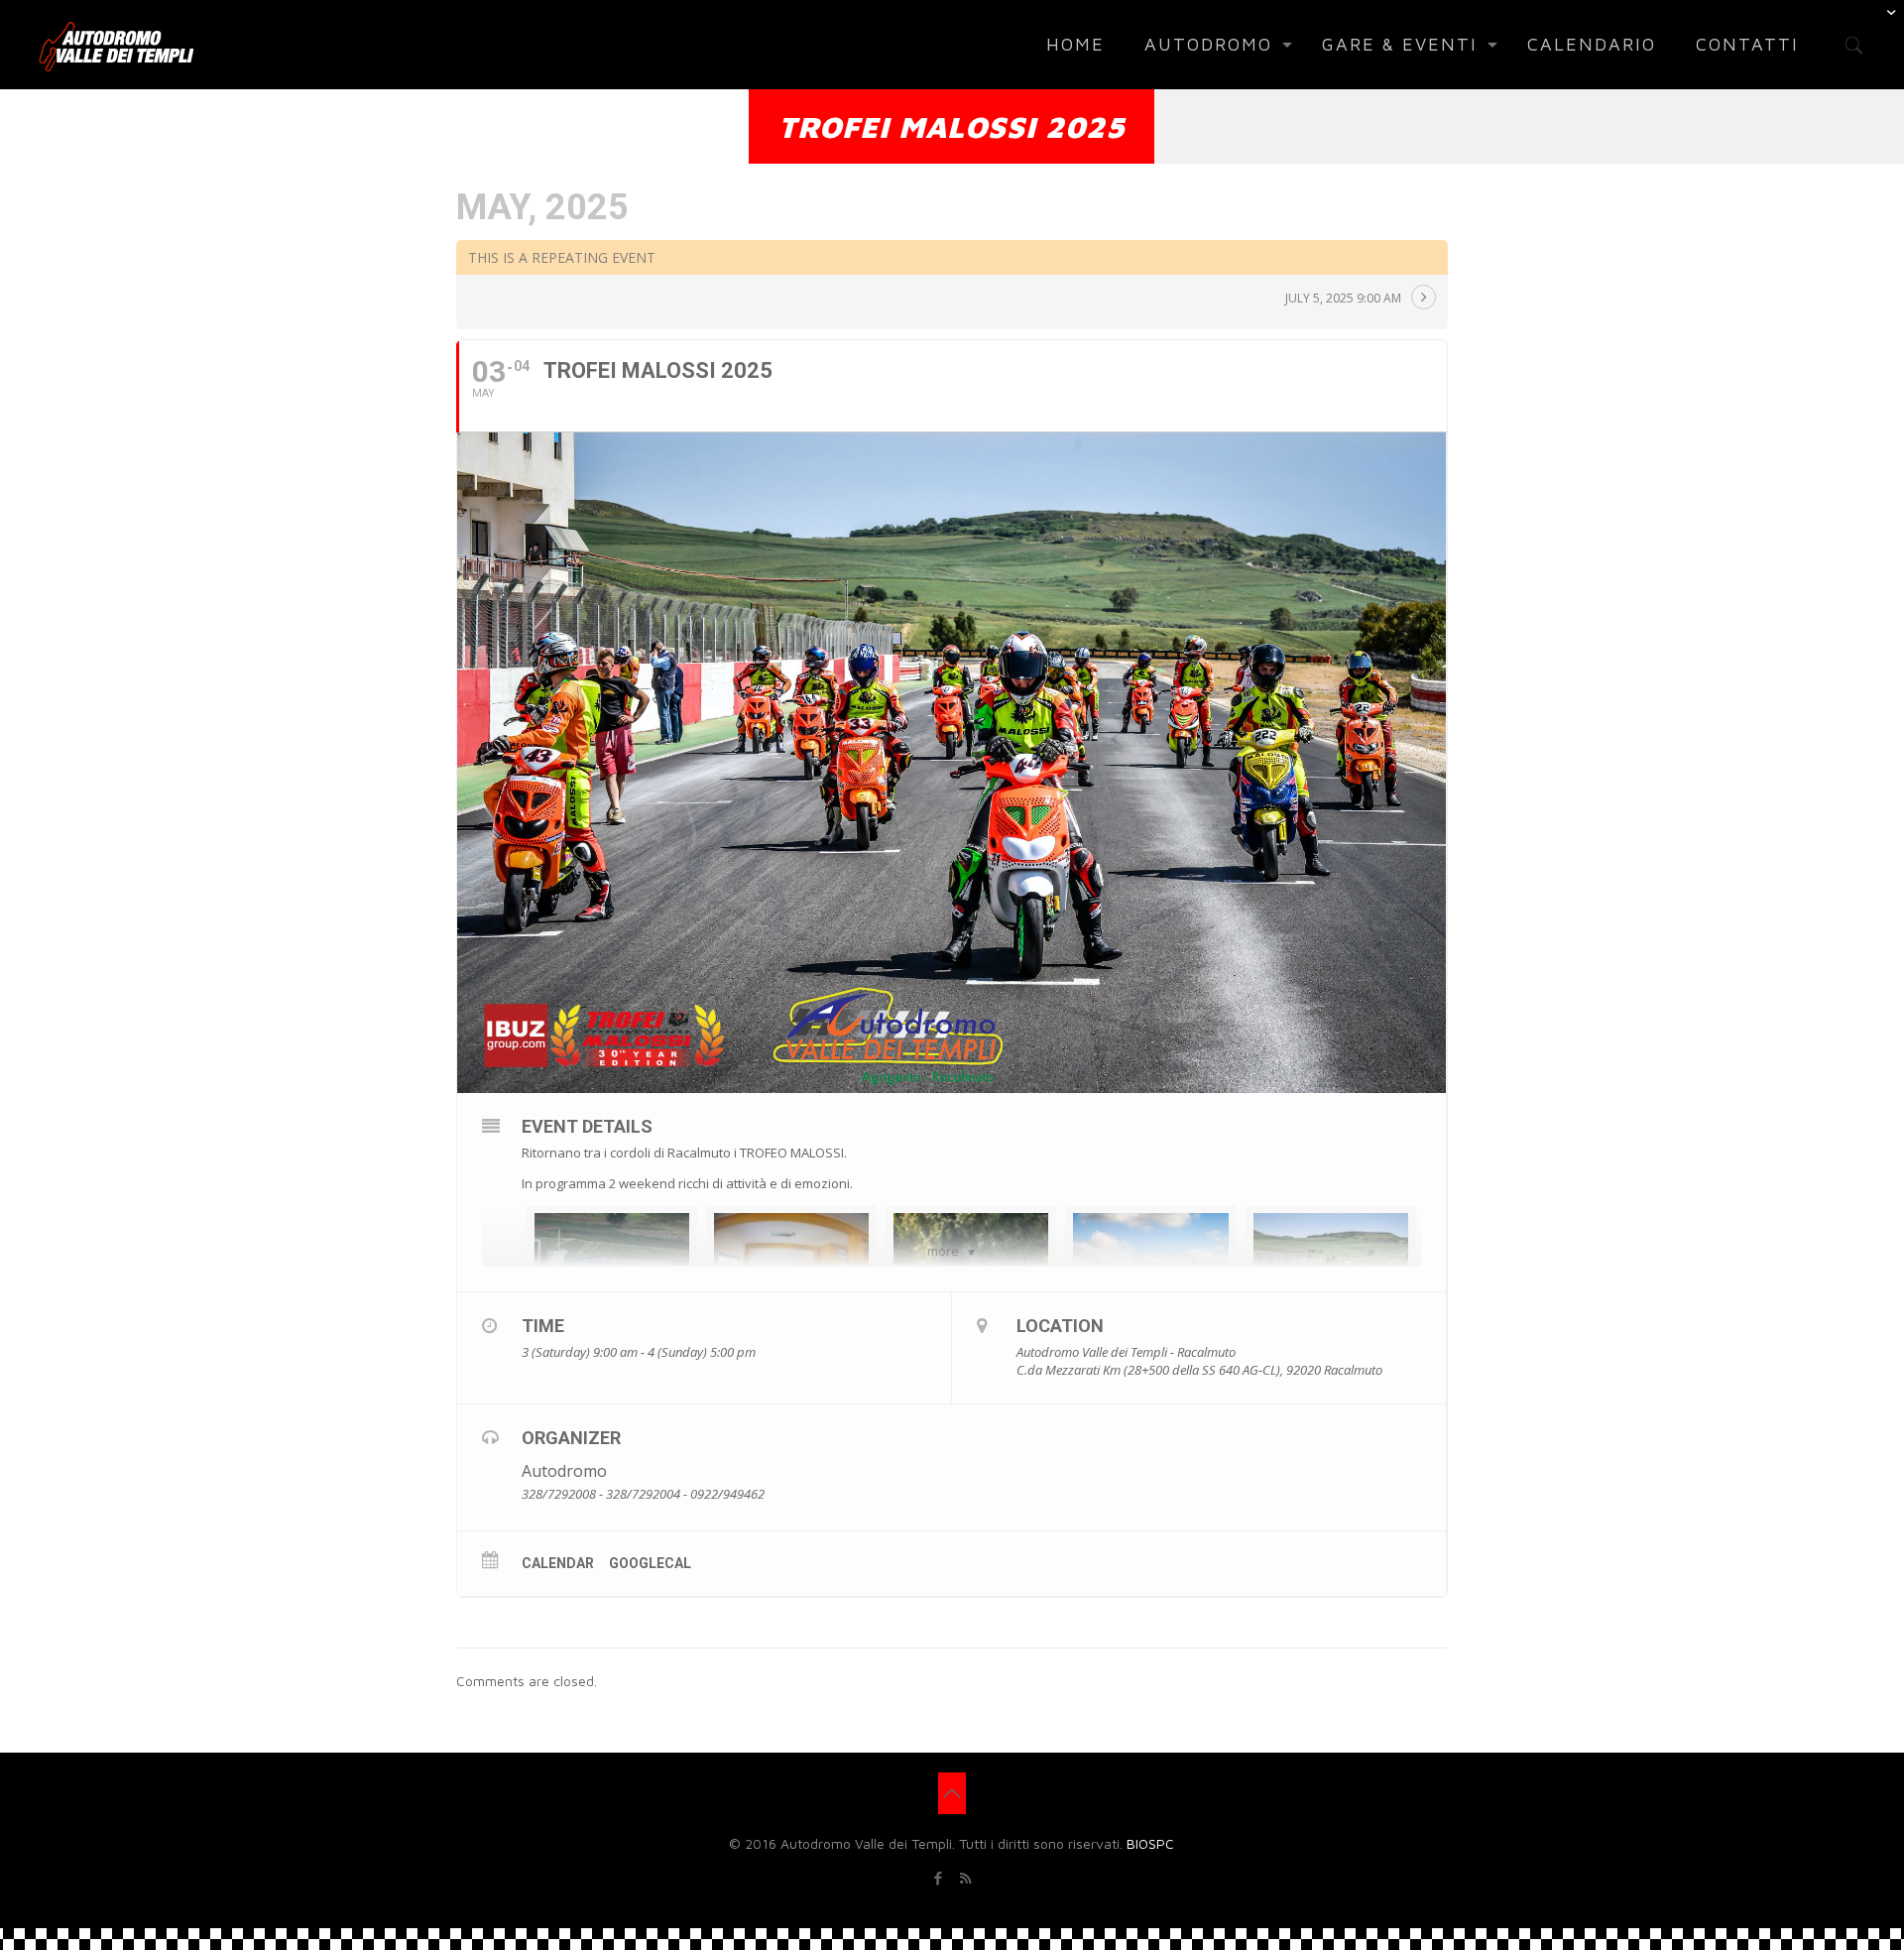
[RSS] (965, 1878)
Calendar (558, 1563)
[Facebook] (939, 1878)
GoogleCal (650, 1563)
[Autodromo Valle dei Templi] (116, 45)
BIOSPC (1150, 1843)
